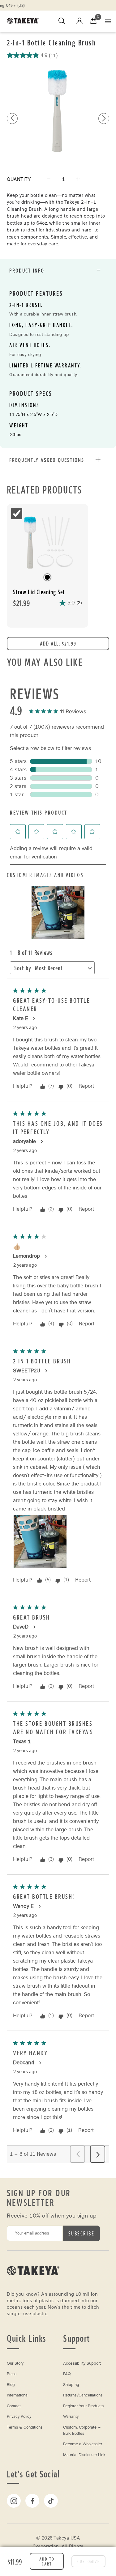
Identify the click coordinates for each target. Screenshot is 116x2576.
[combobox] (60, 969)
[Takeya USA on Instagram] (14, 2501)
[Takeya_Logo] (25, 21)
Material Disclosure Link (84, 2455)
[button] (104, 119)
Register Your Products (83, 2406)
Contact (14, 2406)
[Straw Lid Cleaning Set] (47, 542)
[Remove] (49, 179)
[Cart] (93, 21)
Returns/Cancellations (83, 2395)
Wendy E (23, 1906)
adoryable (24, 1141)
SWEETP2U (27, 1371)
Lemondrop (26, 1256)
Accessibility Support (82, 2363)
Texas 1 (22, 1741)
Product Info (27, 270)
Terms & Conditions (25, 2427)
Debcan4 (24, 2063)
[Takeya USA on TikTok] (51, 2501)
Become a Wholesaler (83, 2444)
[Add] (78, 179)
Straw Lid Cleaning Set (39, 592)
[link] (58, 712)
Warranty (71, 2417)
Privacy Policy (19, 2417)
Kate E (21, 1018)
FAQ (67, 2374)
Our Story (15, 2363)
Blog (11, 2385)
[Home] (33, 2284)
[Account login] (79, 22)
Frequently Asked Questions (47, 460)
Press (12, 2374)
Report (86, 1086)
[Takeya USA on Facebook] (32, 2501)
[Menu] (108, 21)
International (18, 2395)
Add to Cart (47, 2561)
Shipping (71, 2385)
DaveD (21, 1627)
